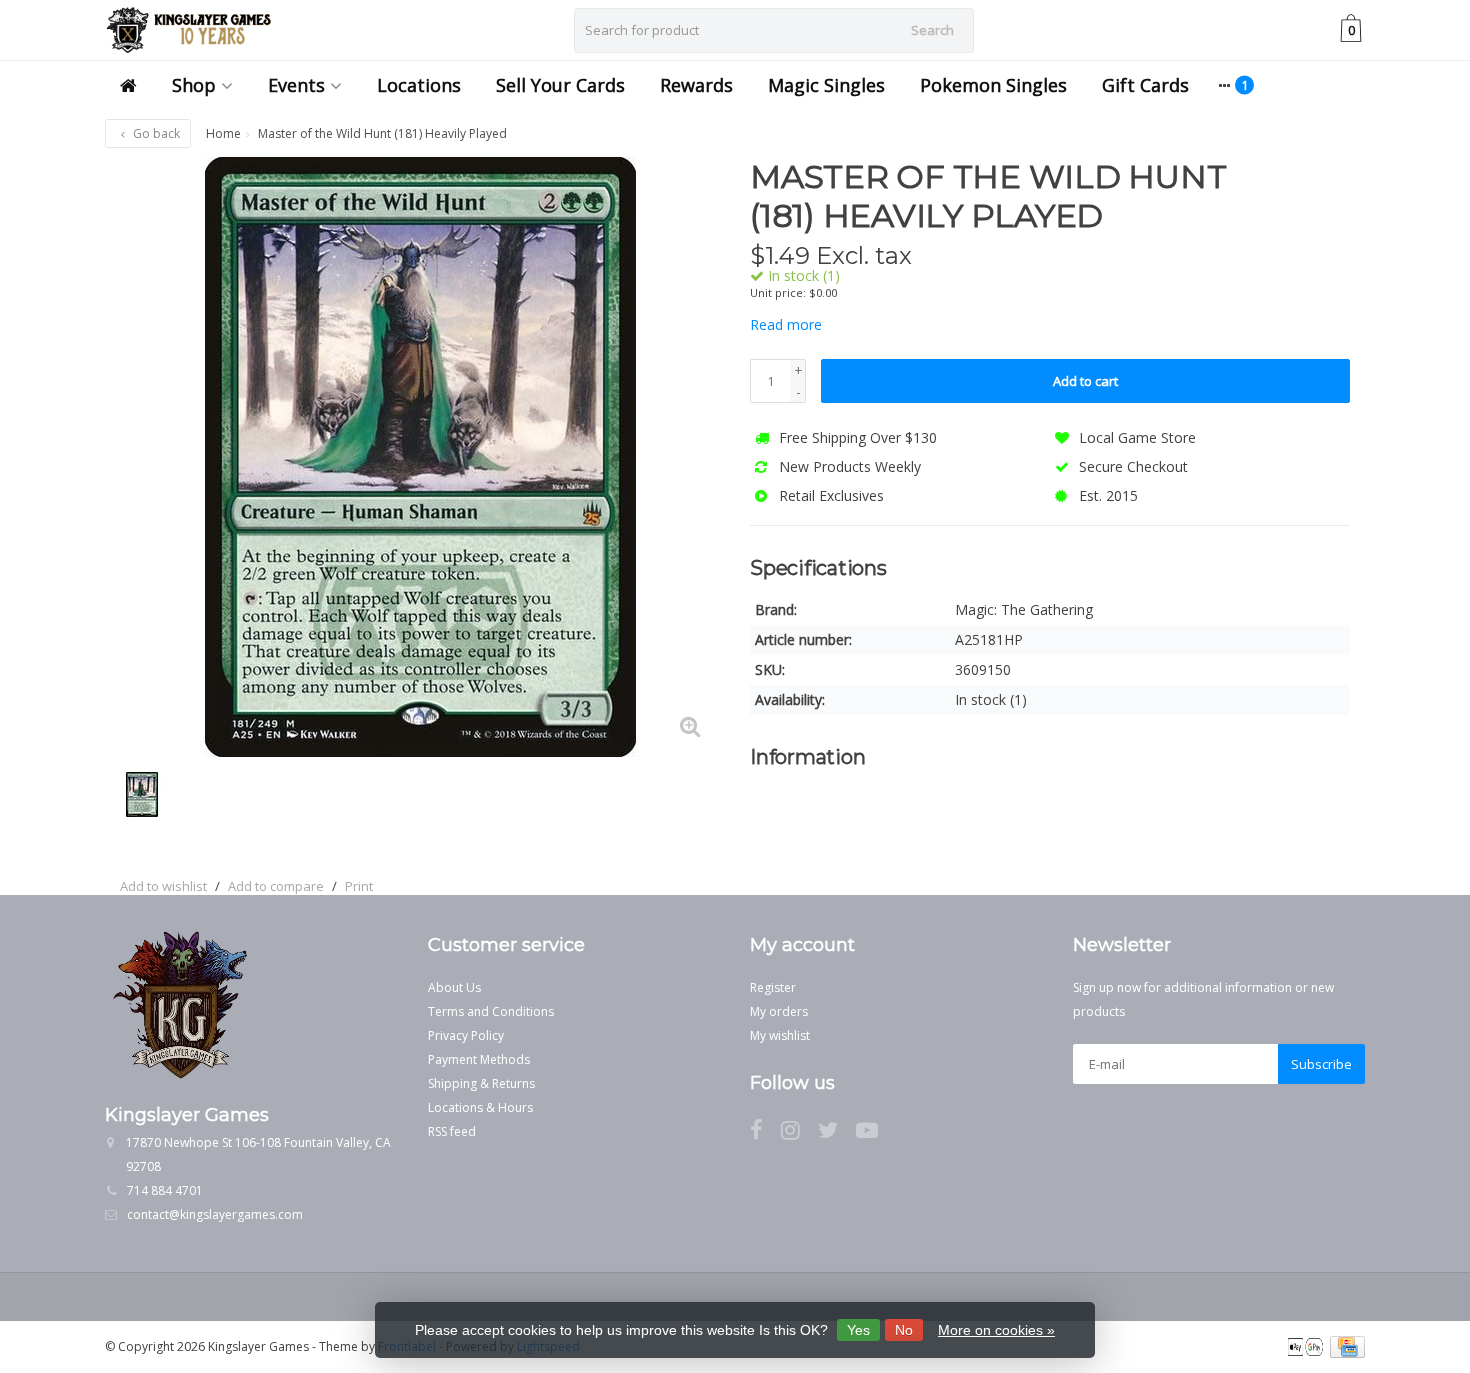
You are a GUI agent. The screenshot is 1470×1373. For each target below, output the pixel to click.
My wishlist (780, 1035)
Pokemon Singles (993, 85)
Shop (194, 85)
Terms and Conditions (491, 1011)
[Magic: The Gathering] (1312, 187)
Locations (419, 85)
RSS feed (452, 1131)
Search (932, 30)
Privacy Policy (466, 1035)
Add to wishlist (163, 886)
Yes (858, 1330)
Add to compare (276, 886)
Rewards (696, 85)
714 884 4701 (165, 1190)
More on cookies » (996, 1330)
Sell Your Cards (560, 85)
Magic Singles (826, 85)
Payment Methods (479, 1059)
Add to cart (1085, 381)
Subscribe (1321, 1064)
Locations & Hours (480, 1107)
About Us (454, 987)
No (904, 1330)
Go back (155, 133)
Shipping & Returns (481, 1083)
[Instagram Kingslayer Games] (799, 1133)
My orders (779, 1011)
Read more (786, 324)
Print (359, 886)
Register (773, 987)
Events (296, 85)
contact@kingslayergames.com (215, 1214)
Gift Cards (1145, 85)
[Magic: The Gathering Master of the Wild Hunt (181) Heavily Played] (420, 457)
